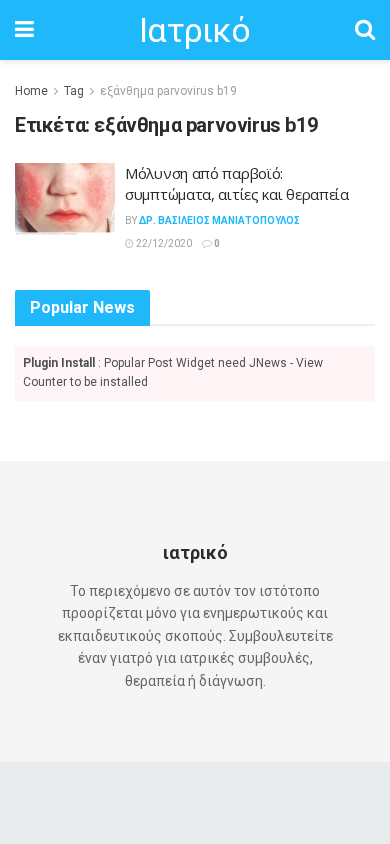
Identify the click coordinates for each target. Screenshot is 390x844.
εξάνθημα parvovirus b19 (168, 91)
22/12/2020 (163, 243)
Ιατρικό (194, 30)
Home (31, 91)
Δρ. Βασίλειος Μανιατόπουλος (219, 220)
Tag (74, 91)
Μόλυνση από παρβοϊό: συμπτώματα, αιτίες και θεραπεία (237, 183)
